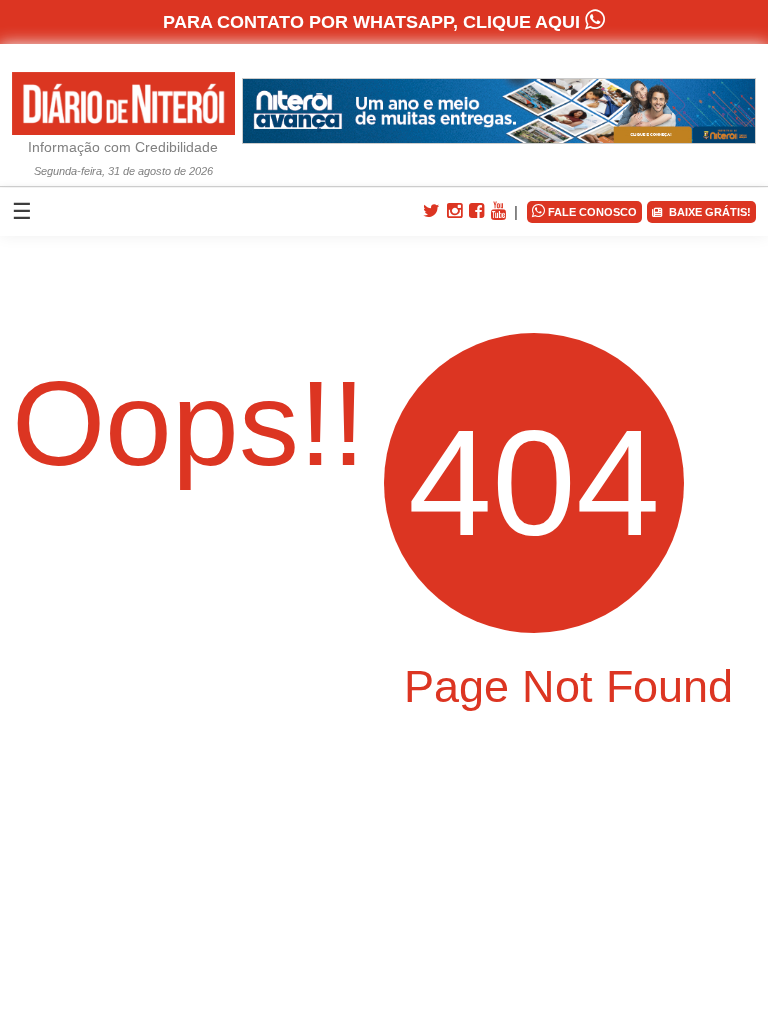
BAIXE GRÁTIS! (707, 212)
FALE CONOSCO (584, 210)
